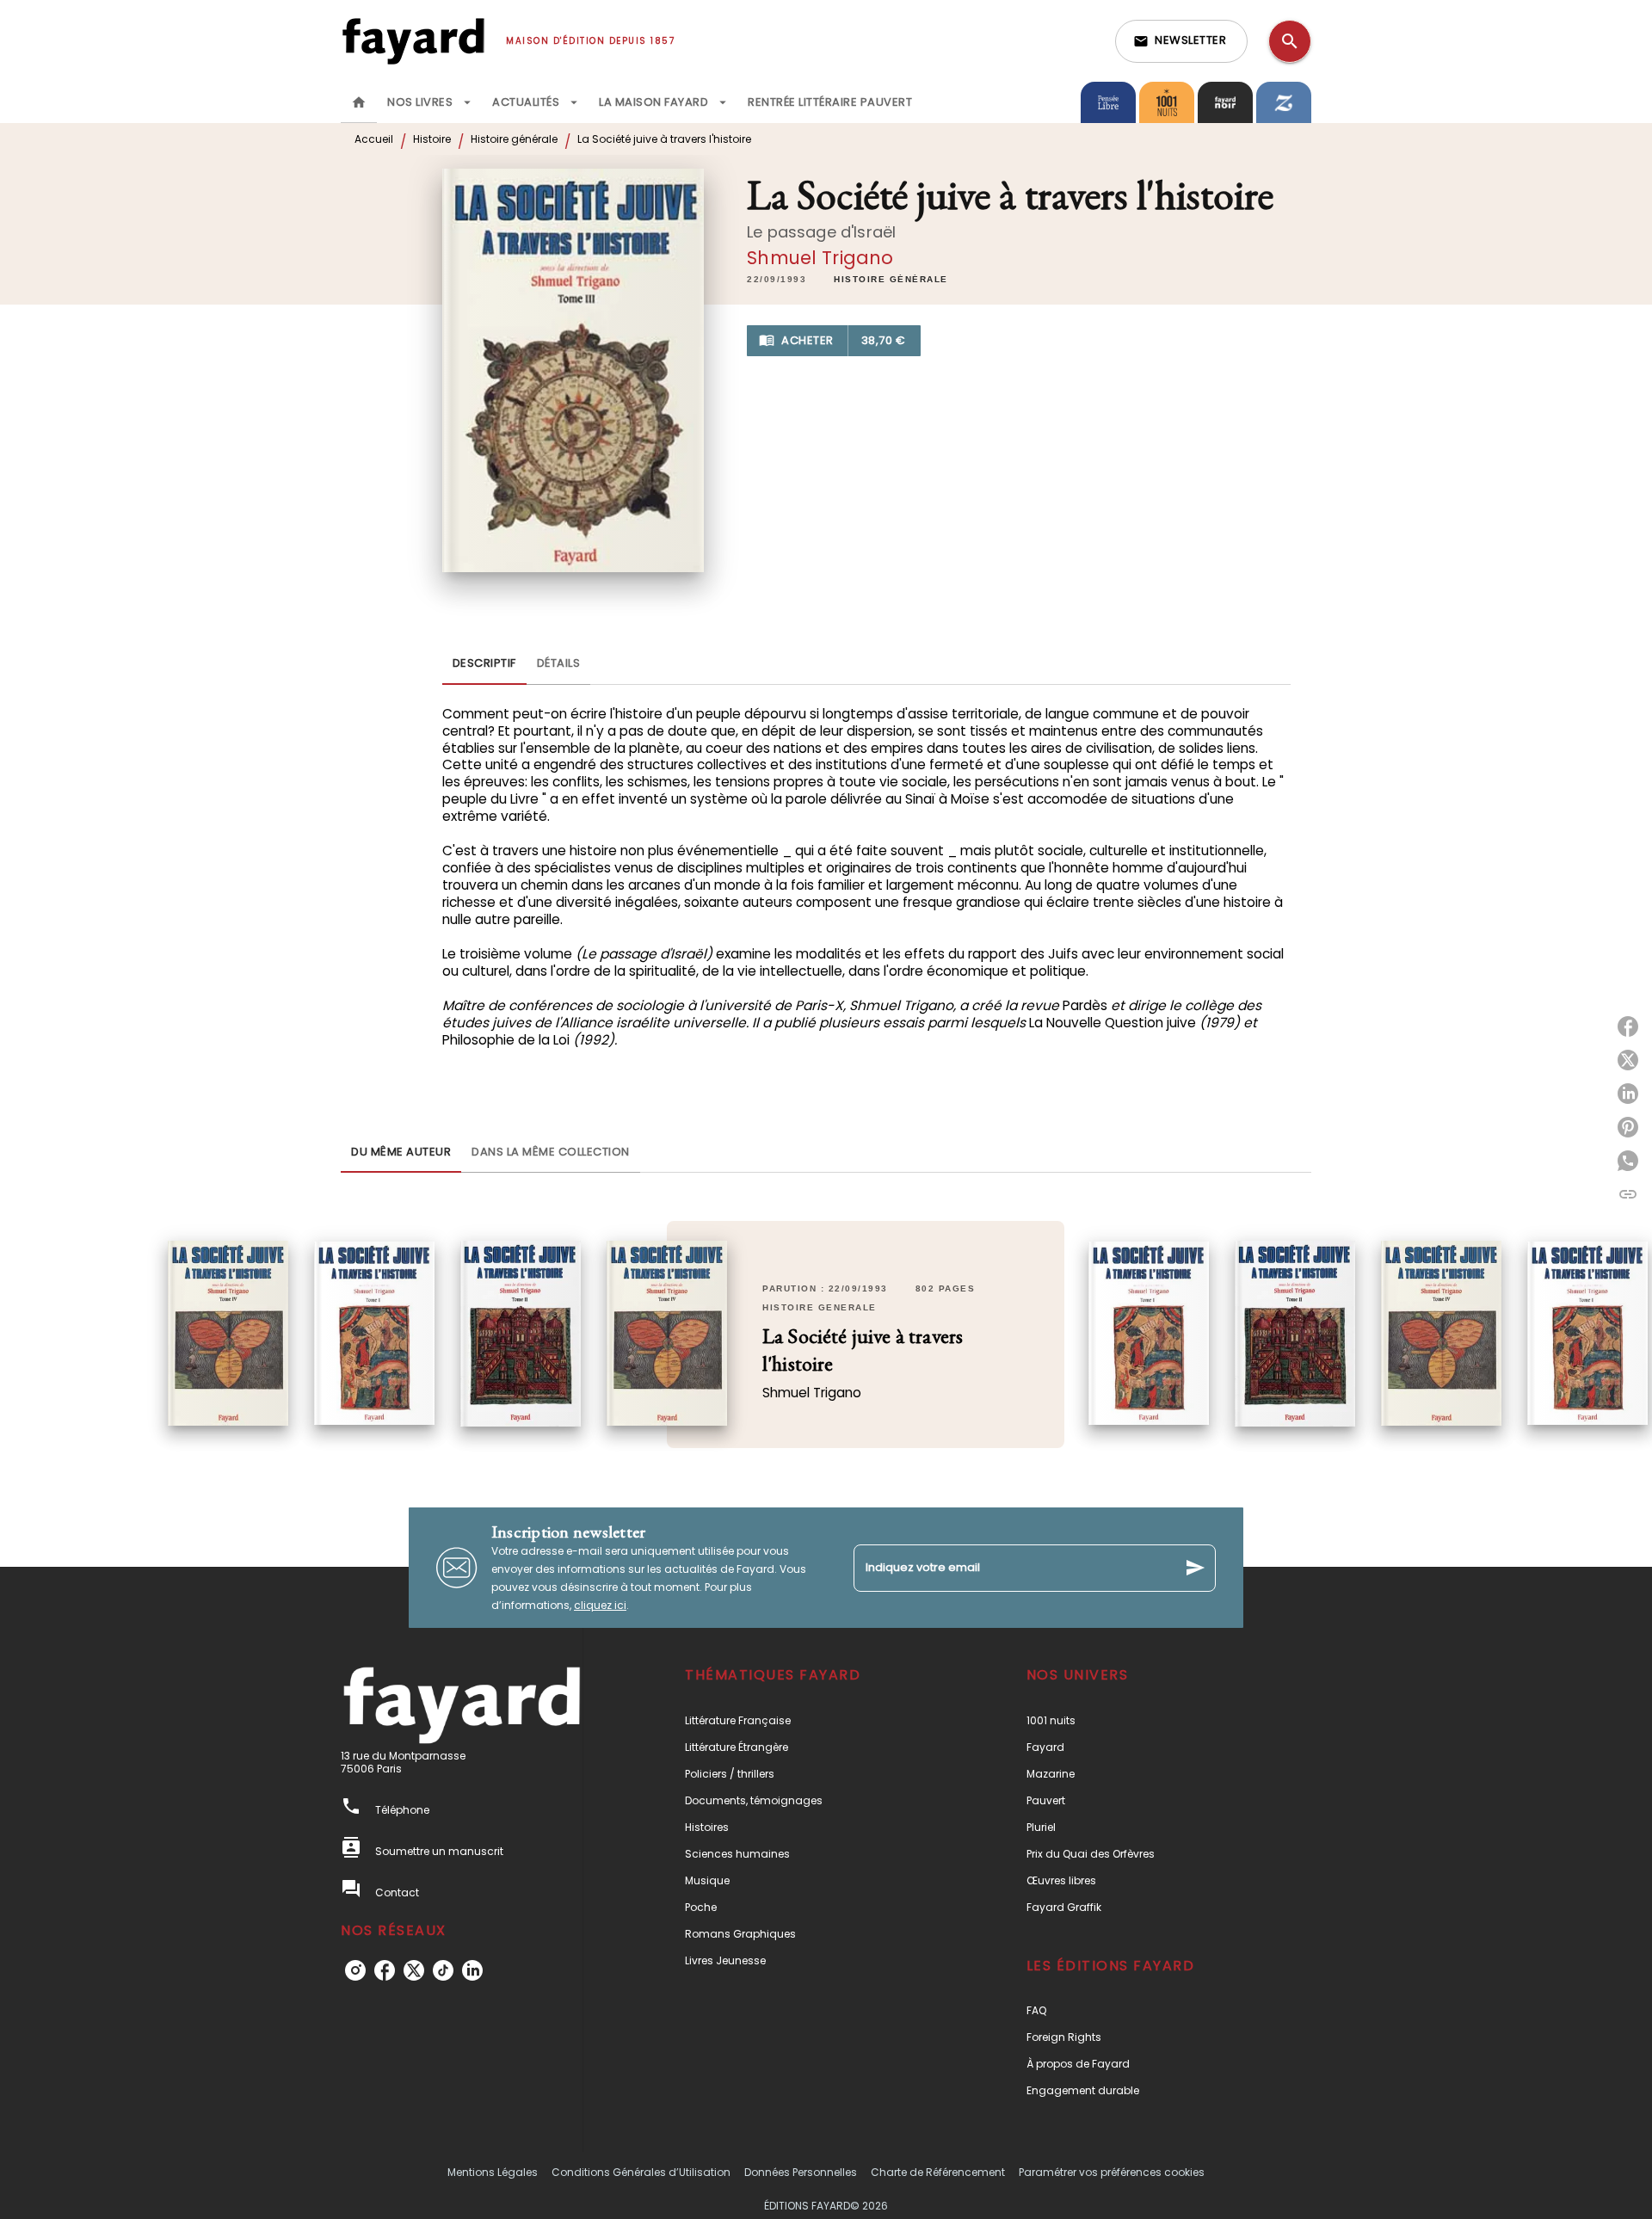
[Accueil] (413, 41)
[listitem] (355, 1970)
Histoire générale (514, 139)
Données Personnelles (801, 2172)
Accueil (374, 139)
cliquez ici (600, 1605)
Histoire (432, 139)
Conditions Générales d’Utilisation (641, 2172)
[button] (1181, 41)
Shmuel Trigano (820, 258)
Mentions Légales (493, 2172)
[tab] (359, 102)
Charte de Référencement (938, 2172)
